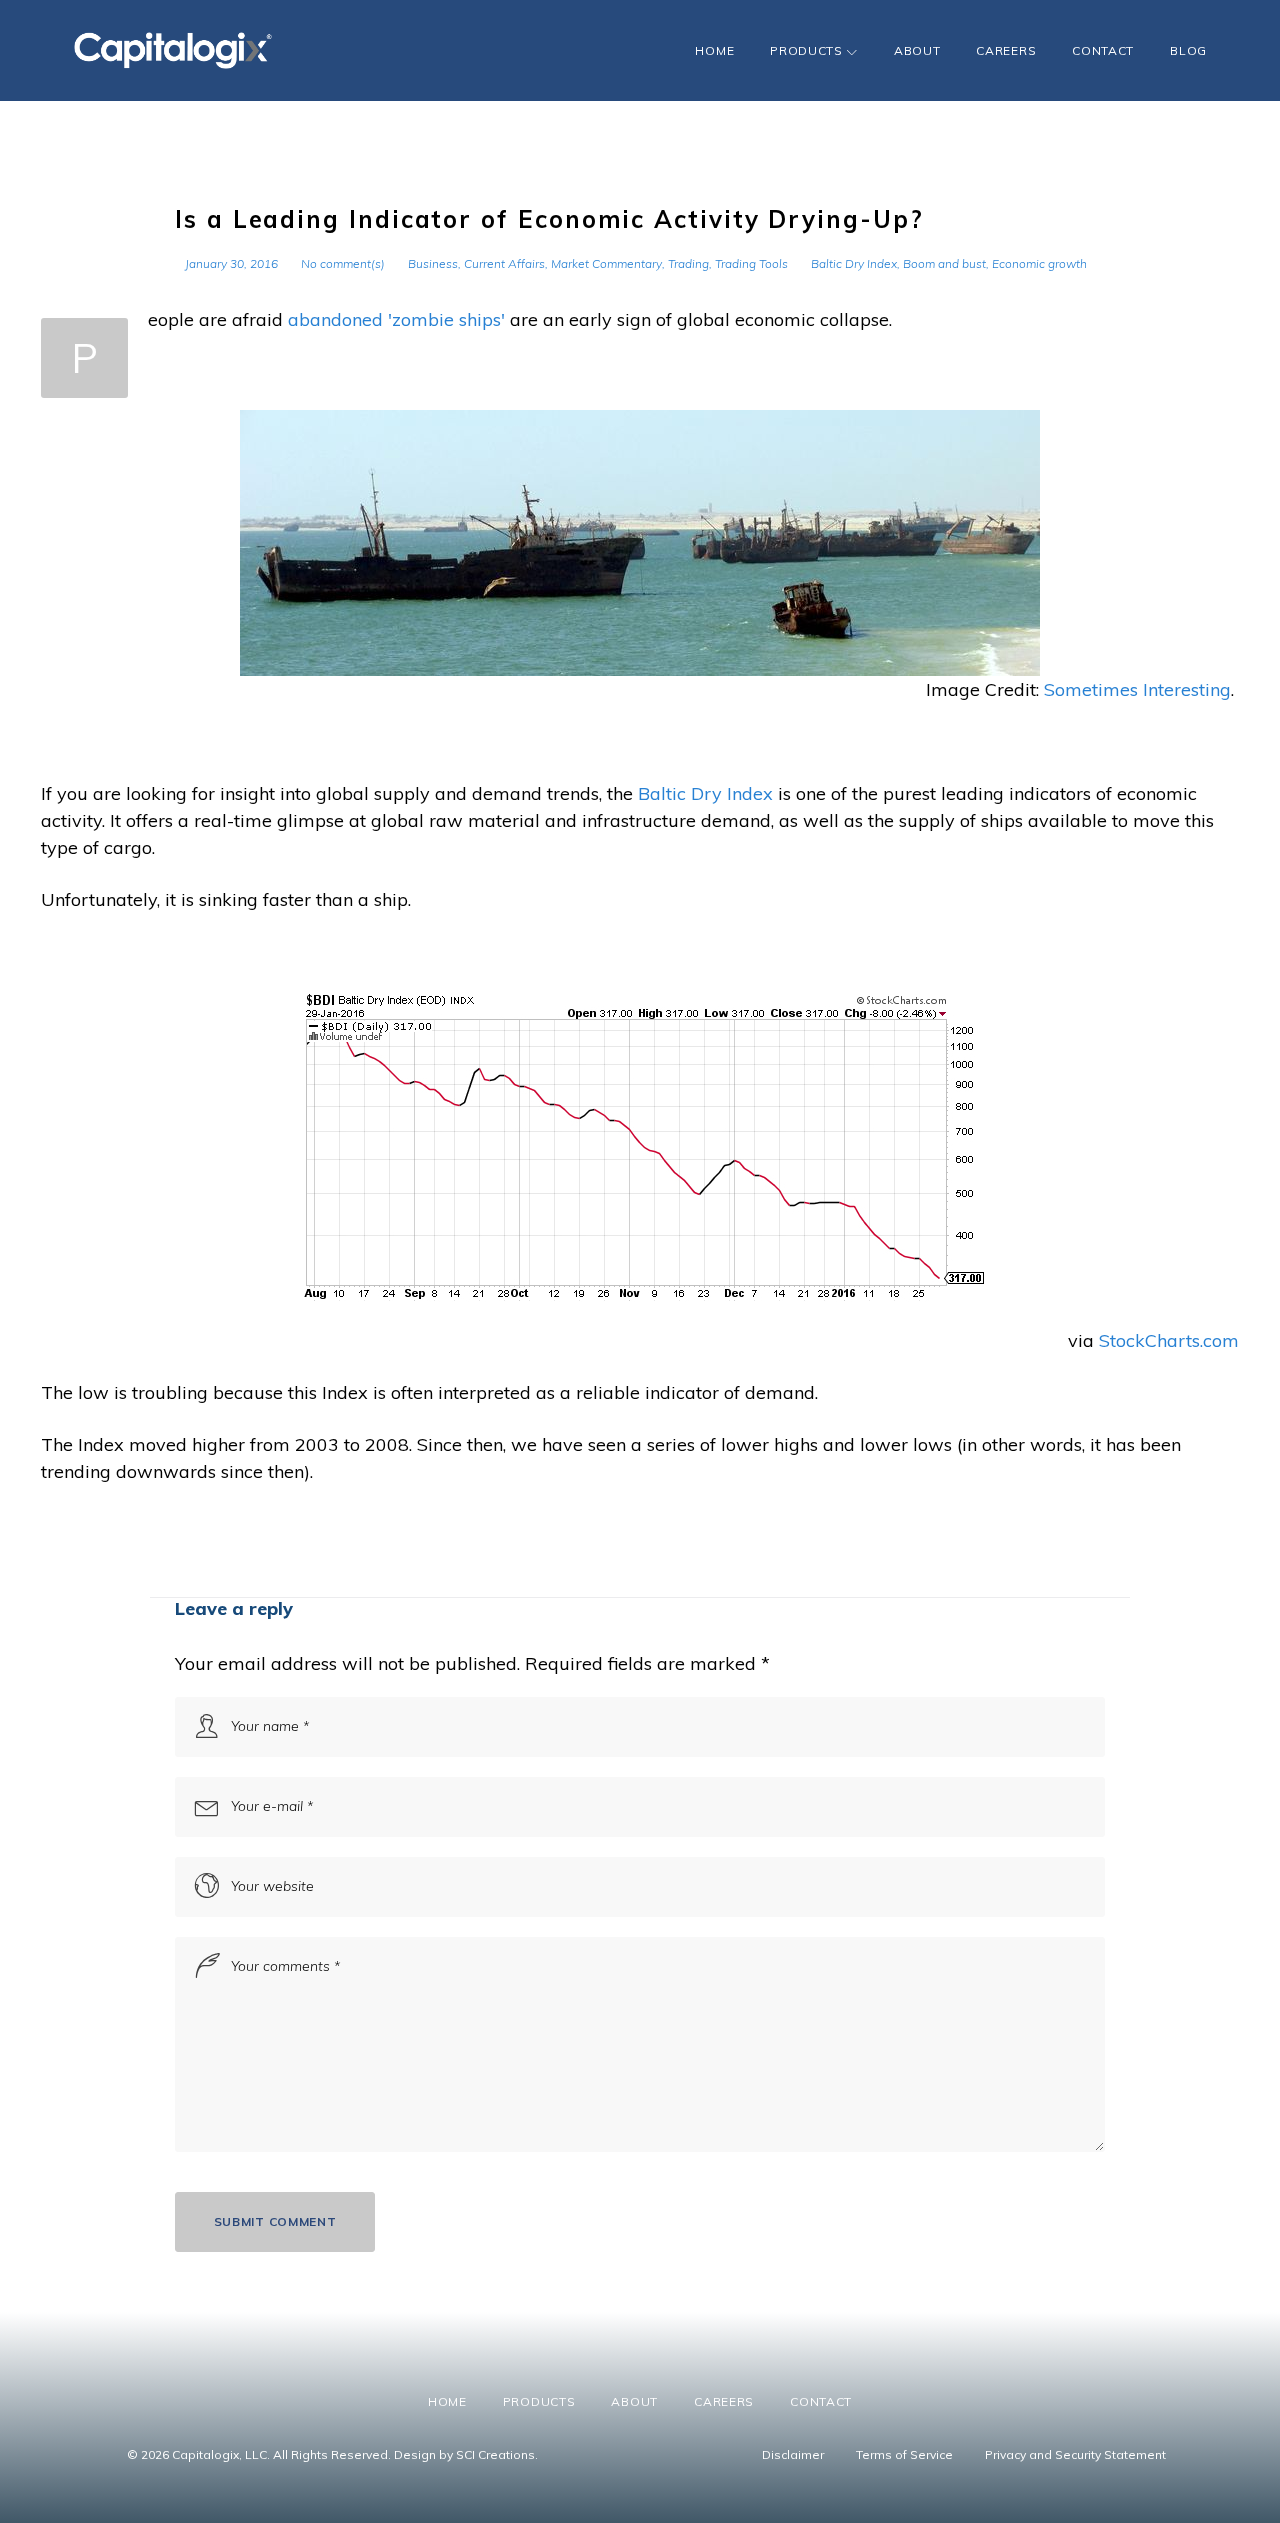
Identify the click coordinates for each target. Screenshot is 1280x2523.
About (917, 50)
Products (806, 50)
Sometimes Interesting (1137, 689)
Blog (1188, 50)
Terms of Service (904, 2454)
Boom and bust (944, 263)
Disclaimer (793, 2454)
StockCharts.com (1169, 1340)
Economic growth (1039, 263)
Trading (688, 263)
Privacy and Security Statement (1075, 2454)
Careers (1006, 50)
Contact (1103, 50)
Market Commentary (606, 263)
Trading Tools (751, 263)
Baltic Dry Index (854, 263)
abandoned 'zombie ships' (396, 319)
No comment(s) (343, 263)
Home (714, 50)
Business (433, 263)
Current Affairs (504, 263)
